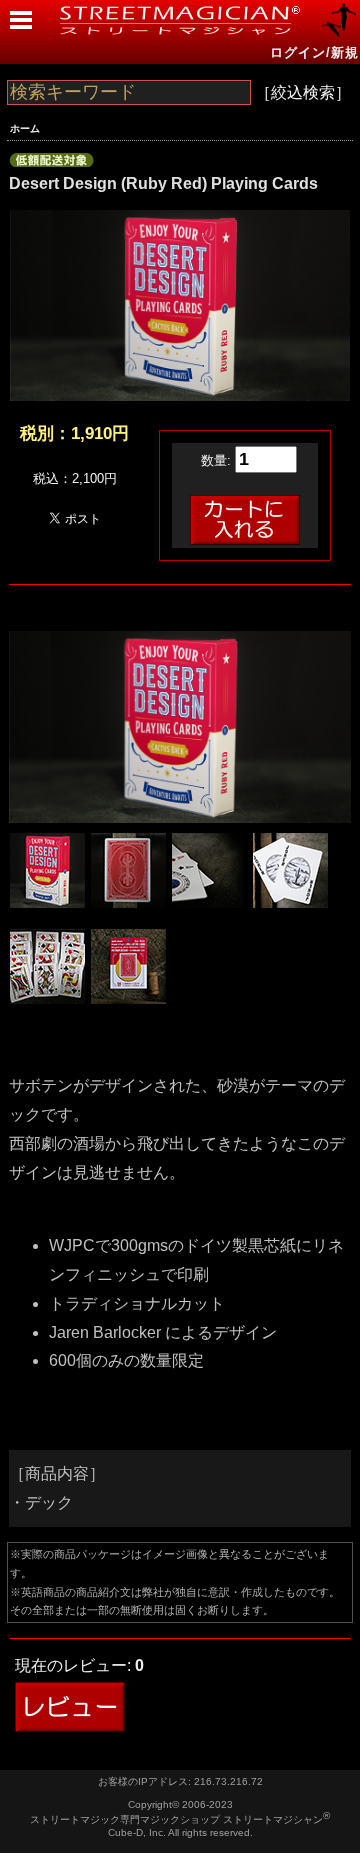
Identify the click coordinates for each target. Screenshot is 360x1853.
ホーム (25, 128)
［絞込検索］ (303, 92)
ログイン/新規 (314, 52)
